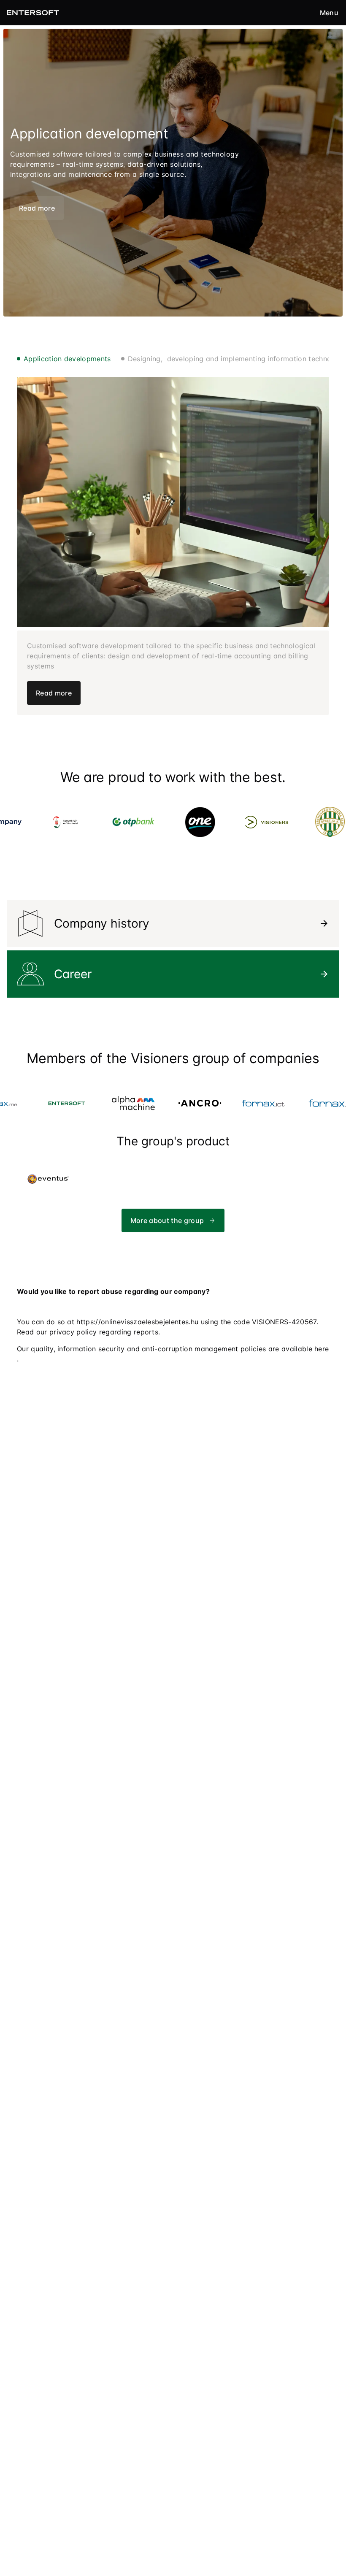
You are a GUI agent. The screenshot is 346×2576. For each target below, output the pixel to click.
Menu (329, 13)
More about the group (167, 1220)
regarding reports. (98, 1332)
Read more (37, 208)
